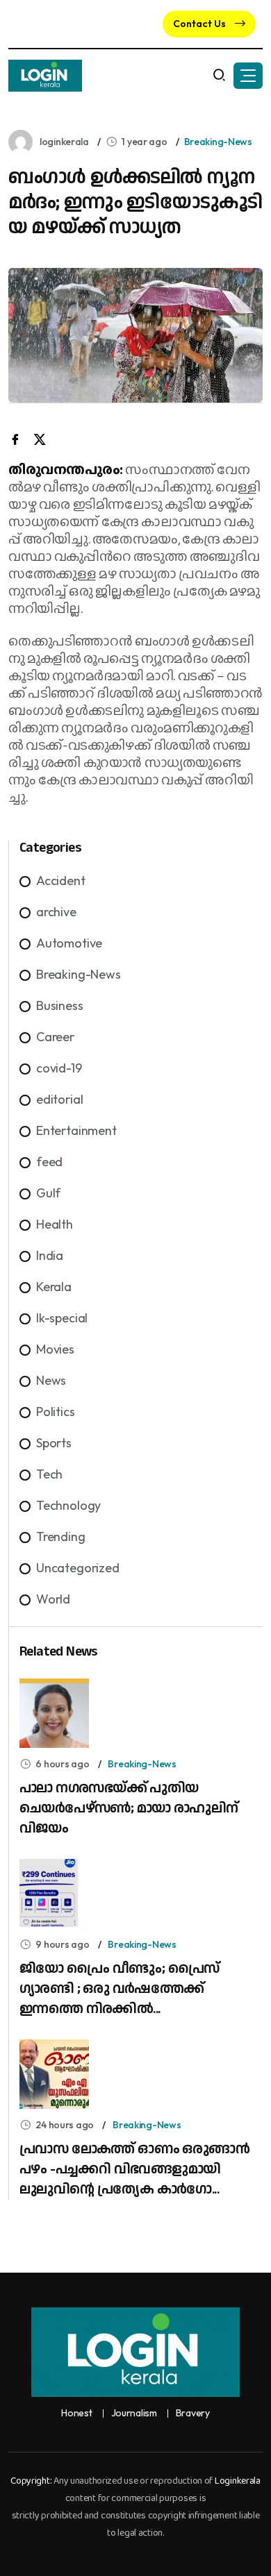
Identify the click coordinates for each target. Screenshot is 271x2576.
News (51, 1380)
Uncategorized (78, 1568)
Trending (61, 1537)
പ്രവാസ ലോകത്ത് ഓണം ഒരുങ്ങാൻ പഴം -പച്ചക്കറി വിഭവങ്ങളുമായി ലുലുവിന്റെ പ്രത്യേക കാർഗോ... (134, 2169)
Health (55, 1224)
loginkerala (64, 142)
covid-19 (59, 1068)
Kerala (54, 1287)
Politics (56, 1412)
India (50, 1255)
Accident (61, 881)
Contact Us (200, 24)
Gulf (48, 1193)
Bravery (193, 2413)
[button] (248, 76)
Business (60, 1005)
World (53, 1599)
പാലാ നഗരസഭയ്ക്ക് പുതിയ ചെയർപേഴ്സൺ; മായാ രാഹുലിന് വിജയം (129, 1808)
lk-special (62, 1318)
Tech (49, 1474)
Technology (68, 1505)
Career (55, 1037)
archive (56, 912)
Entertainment (76, 1130)
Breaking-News (218, 142)
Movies (55, 1349)
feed (49, 1162)
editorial (59, 1099)
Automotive (69, 943)
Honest (76, 2413)
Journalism (134, 2413)
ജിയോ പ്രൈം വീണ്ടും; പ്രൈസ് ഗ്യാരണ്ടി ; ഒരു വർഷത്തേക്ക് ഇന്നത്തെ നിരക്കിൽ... (119, 1989)
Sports (54, 1443)
